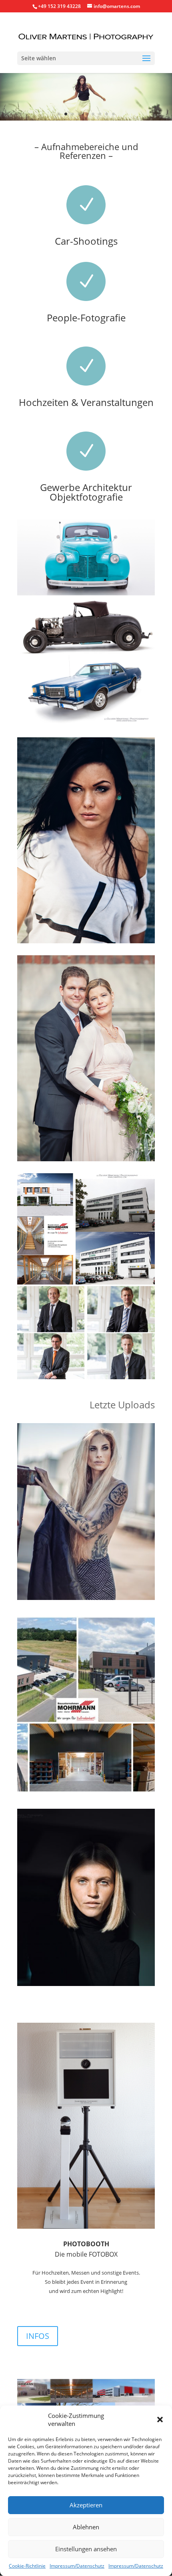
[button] (160, 2420)
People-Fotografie (86, 318)
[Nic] (86, 1598)
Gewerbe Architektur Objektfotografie (86, 492)
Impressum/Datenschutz (77, 2566)
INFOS (38, 2336)
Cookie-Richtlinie (27, 2566)
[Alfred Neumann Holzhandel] (86, 1791)
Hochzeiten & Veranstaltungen (86, 402)
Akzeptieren (86, 2505)
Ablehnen (86, 2527)
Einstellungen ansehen (86, 2549)
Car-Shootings (86, 241)
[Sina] (86, 1984)
